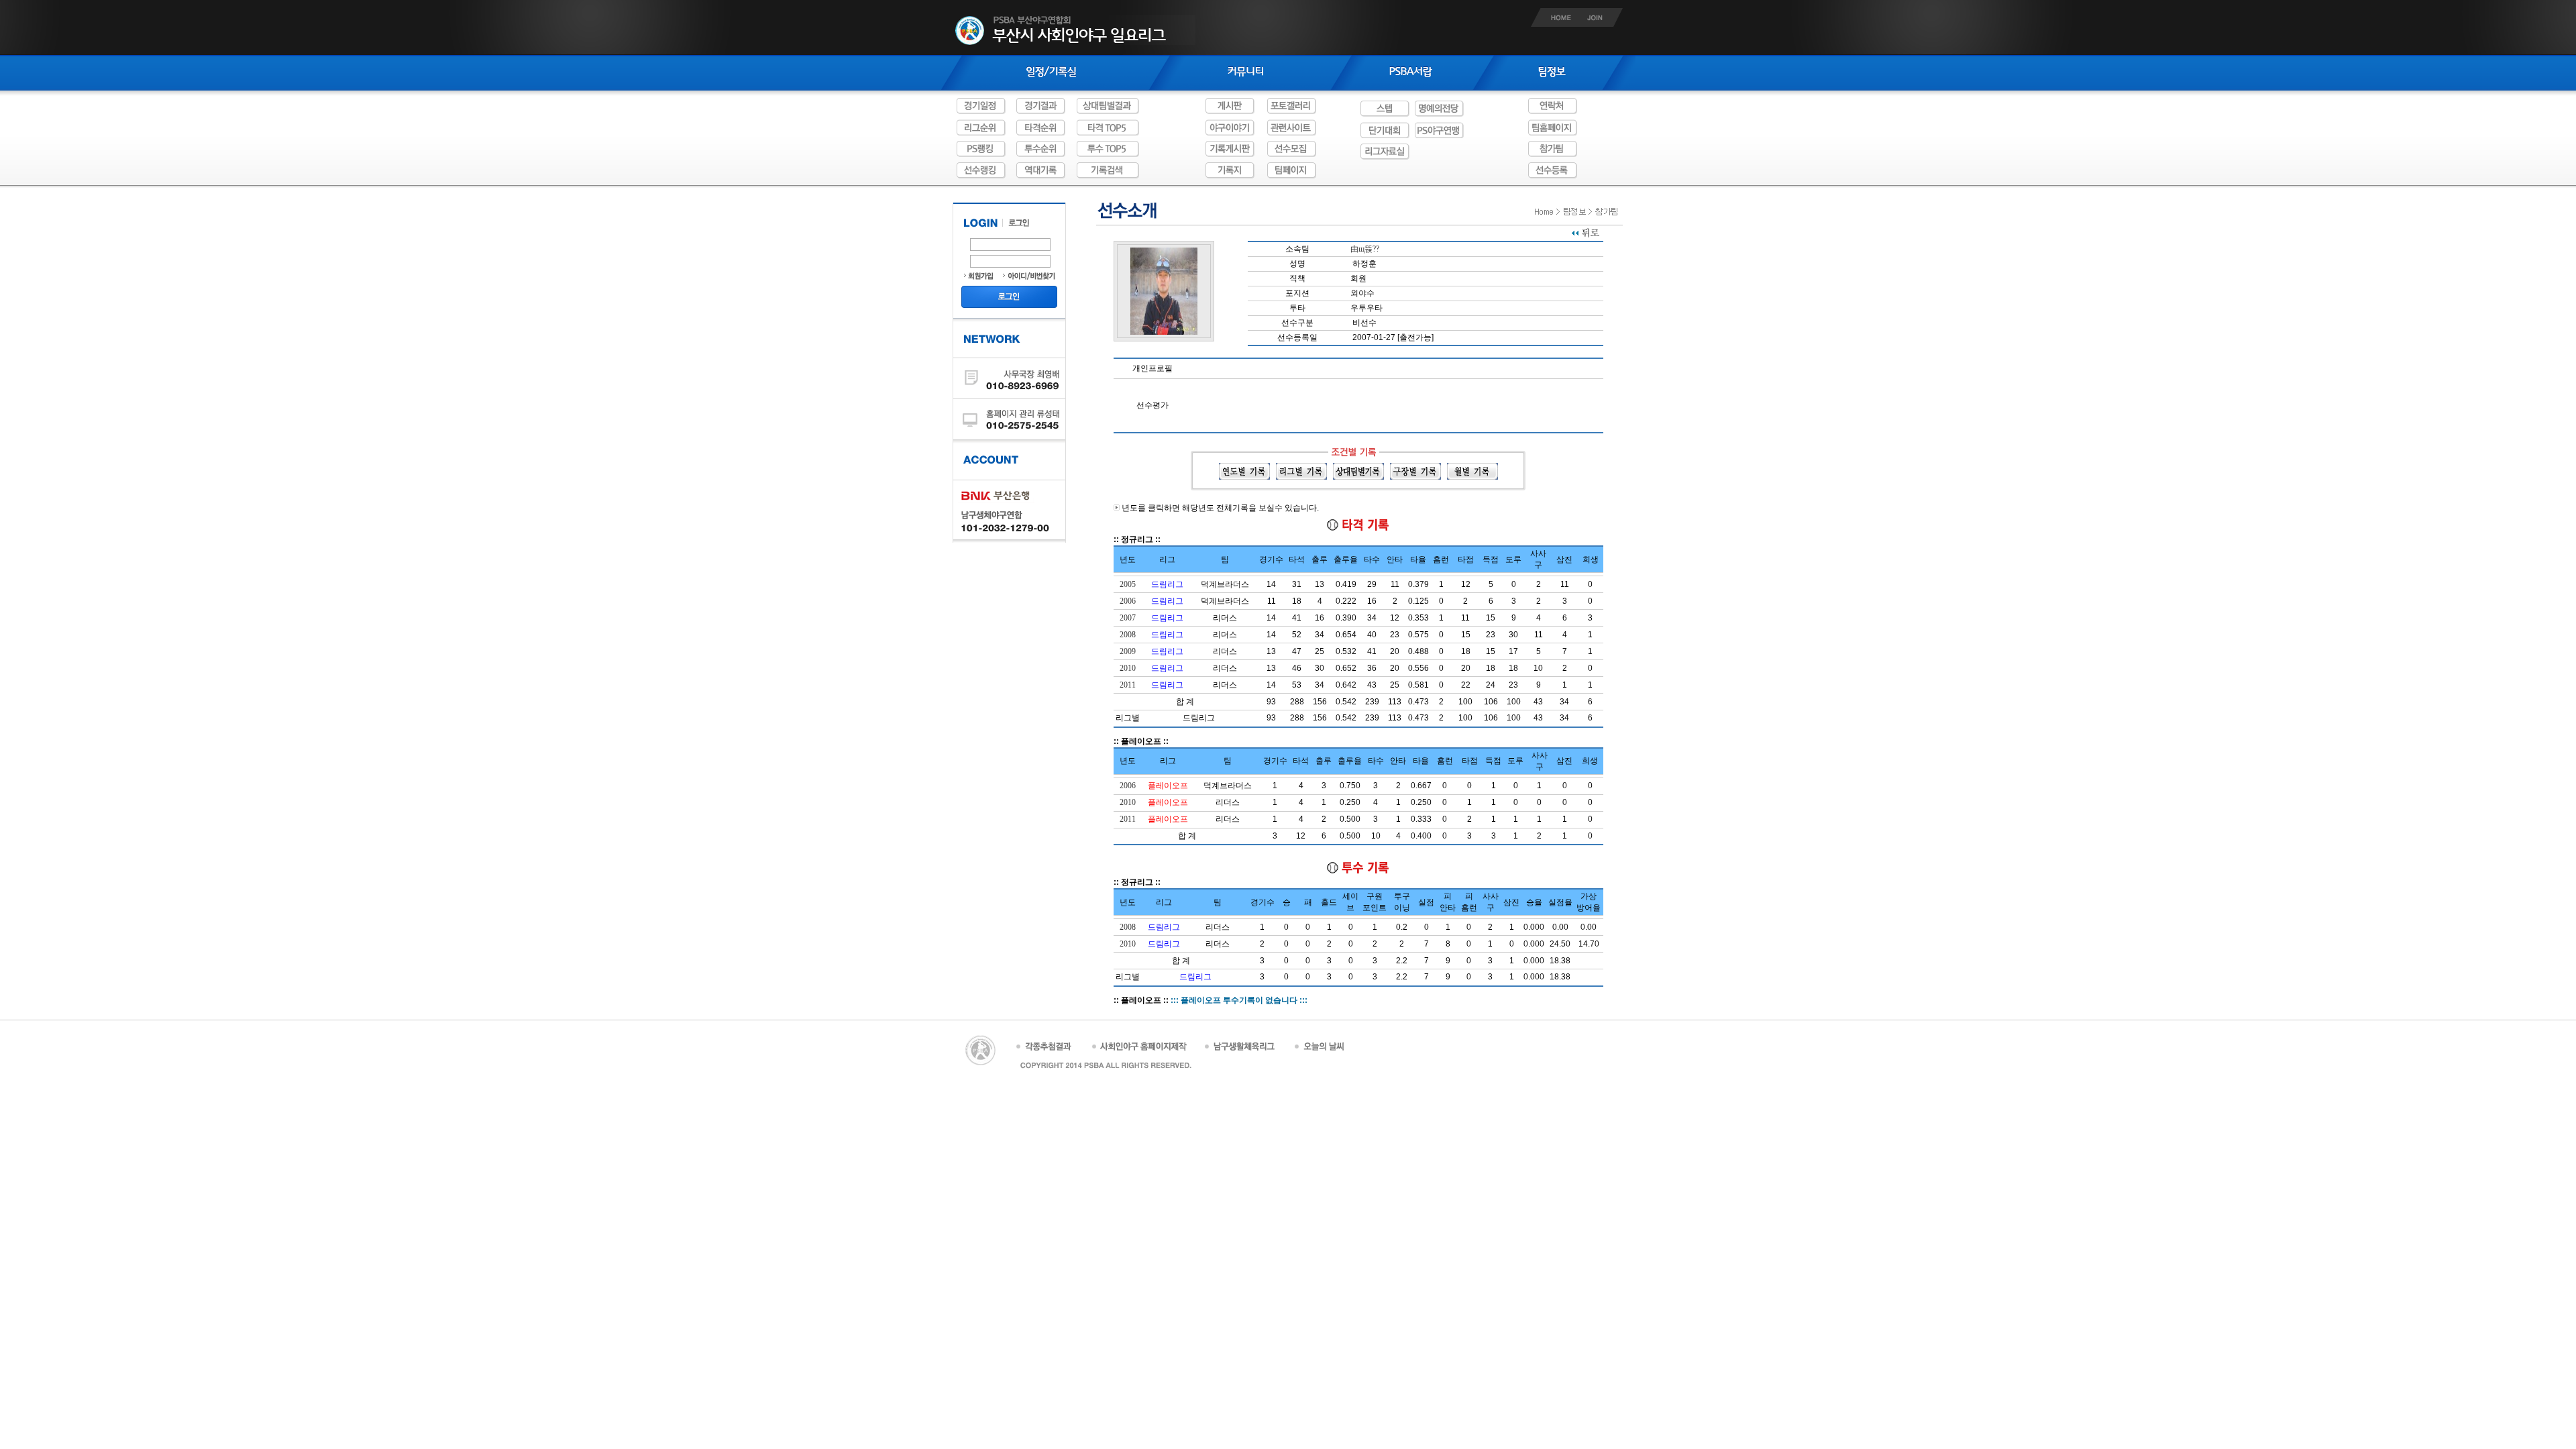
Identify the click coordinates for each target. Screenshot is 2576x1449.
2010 (1128, 668)
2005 (1128, 584)
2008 (1128, 635)
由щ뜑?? (1365, 249)
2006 (1128, 601)
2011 (1128, 685)
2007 (1128, 618)
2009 (1128, 651)
